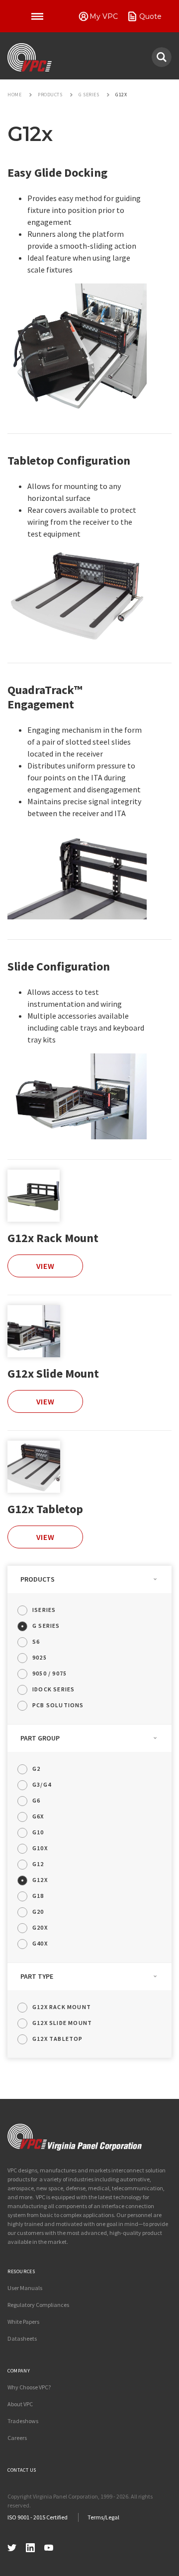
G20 (38, 1912)
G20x (40, 1927)
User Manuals (25, 2288)
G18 (38, 1896)
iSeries (44, 1610)
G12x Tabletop (45, 1509)
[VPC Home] (75, 2137)
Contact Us (22, 2470)
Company (19, 2371)
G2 (36, 1769)
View (45, 1266)
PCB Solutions (58, 1705)
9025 (40, 1657)
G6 (36, 1800)
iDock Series (53, 1689)
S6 (36, 1641)
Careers (17, 2438)
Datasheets (22, 2338)
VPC (30, 58)
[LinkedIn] (30, 2546)
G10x (40, 1848)
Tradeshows (23, 2421)
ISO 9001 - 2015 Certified (38, 2517)
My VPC (104, 16)
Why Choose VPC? (29, 2387)
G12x (40, 1880)
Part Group (40, 1738)
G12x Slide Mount (53, 1373)
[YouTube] (49, 2546)
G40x (40, 1943)
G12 (38, 1864)
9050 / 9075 (49, 1673)
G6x (38, 1816)
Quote (150, 16)
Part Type (37, 1976)
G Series (46, 1626)
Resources (21, 2271)
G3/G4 (42, 1784)
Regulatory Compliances (38, 2305)
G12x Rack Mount (53, 1238)
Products (38, 1579)
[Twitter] (12, 2546)
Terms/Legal (103, 2517)
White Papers (23, 2322)
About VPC (20, 2404)
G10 (38, 1832)
